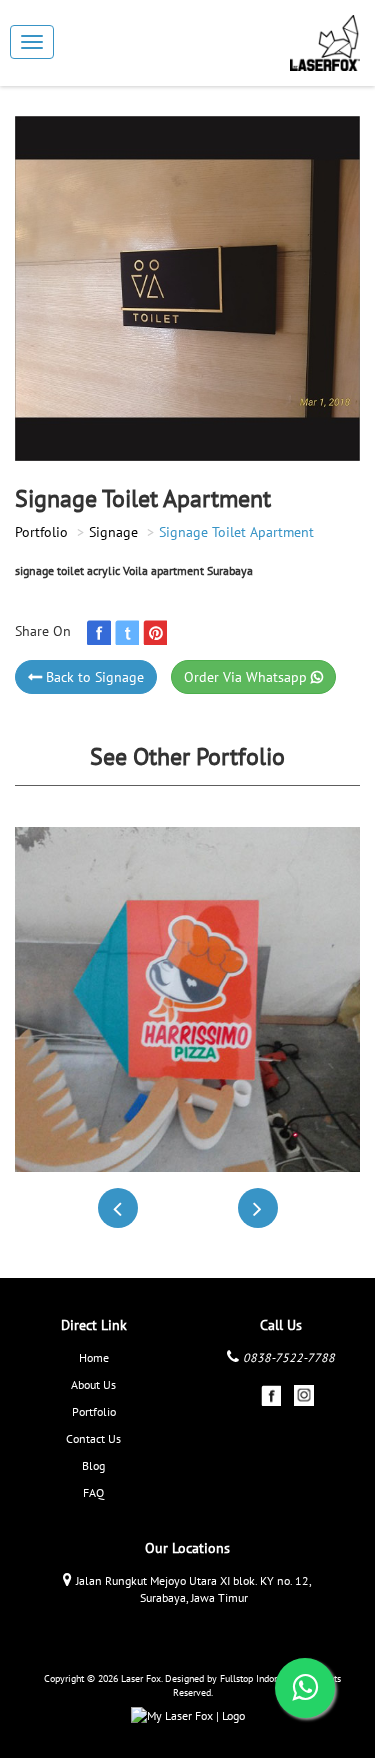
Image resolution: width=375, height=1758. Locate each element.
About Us (93, 1384)
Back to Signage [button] (93, 677)
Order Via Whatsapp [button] (247, 677)
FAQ (93, 1492)
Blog (93, 1465)
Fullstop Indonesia (258, 1678)
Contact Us (93, 1438)
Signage (113, 532)
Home (94, 1357)
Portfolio (41, 532)
